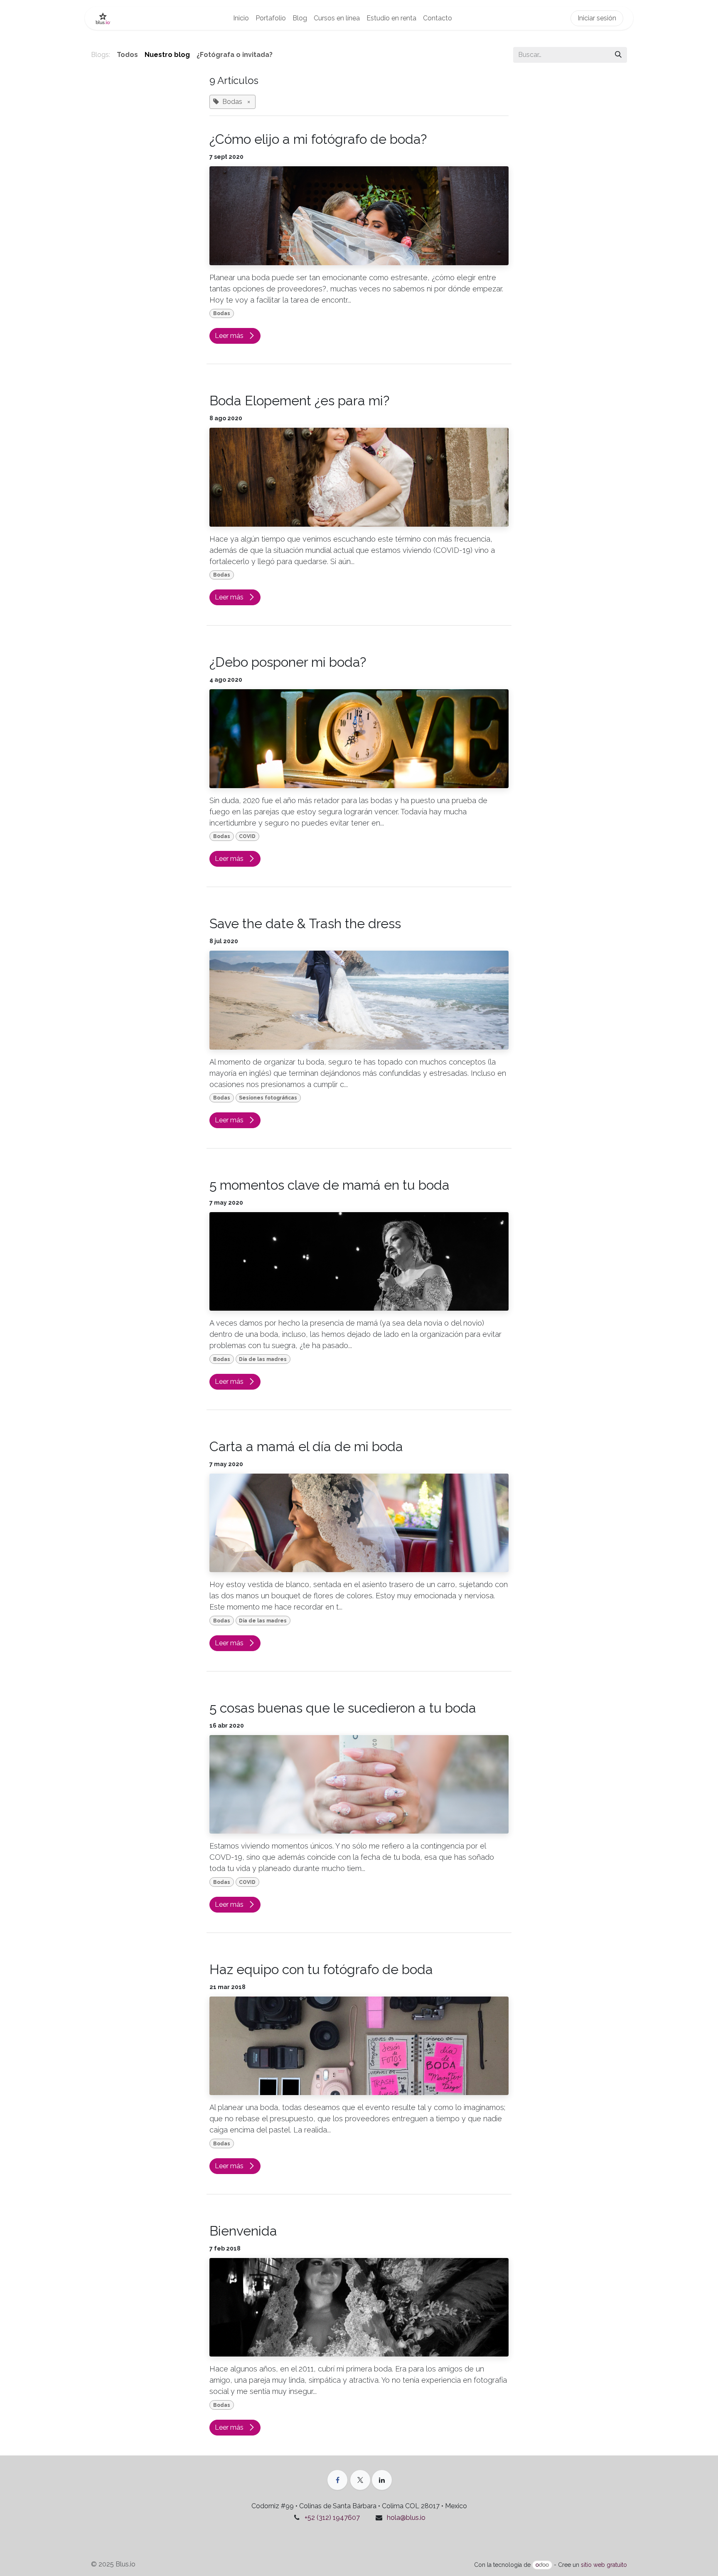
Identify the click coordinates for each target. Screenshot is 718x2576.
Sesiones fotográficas (268, 1098)
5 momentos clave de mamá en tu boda (329, 1185)
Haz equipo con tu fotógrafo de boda (321, 1969)
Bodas (222, 313)
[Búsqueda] (618, 55)
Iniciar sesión (597, 18)
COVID (247, 836)
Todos (127, 55)
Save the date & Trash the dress (305, 923)
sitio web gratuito (604, 2565)
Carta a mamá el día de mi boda (306, 1446)
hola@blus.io (406, 2518)
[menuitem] (241, 18)
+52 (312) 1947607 (332, 2518)
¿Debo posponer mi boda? (288, 662)
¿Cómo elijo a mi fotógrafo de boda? (318, 139)
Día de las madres (263, 1359)
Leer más (230, 336)
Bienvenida (243, 2231)
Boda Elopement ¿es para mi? (299, 401)
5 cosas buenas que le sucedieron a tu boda (343, 1708)
